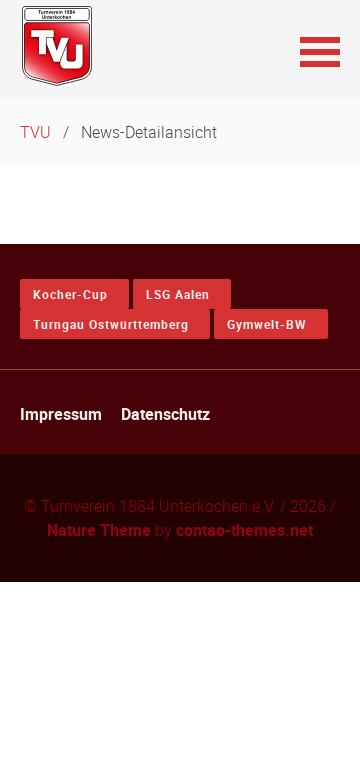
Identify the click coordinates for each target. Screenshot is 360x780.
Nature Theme (99, 530)
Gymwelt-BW (267, 324)
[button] (320, 50)
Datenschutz (165, 414)
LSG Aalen (178, 294)
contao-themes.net (244, 530)
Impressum (61, 414)
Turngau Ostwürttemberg (111, 324)
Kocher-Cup (70, 294)
